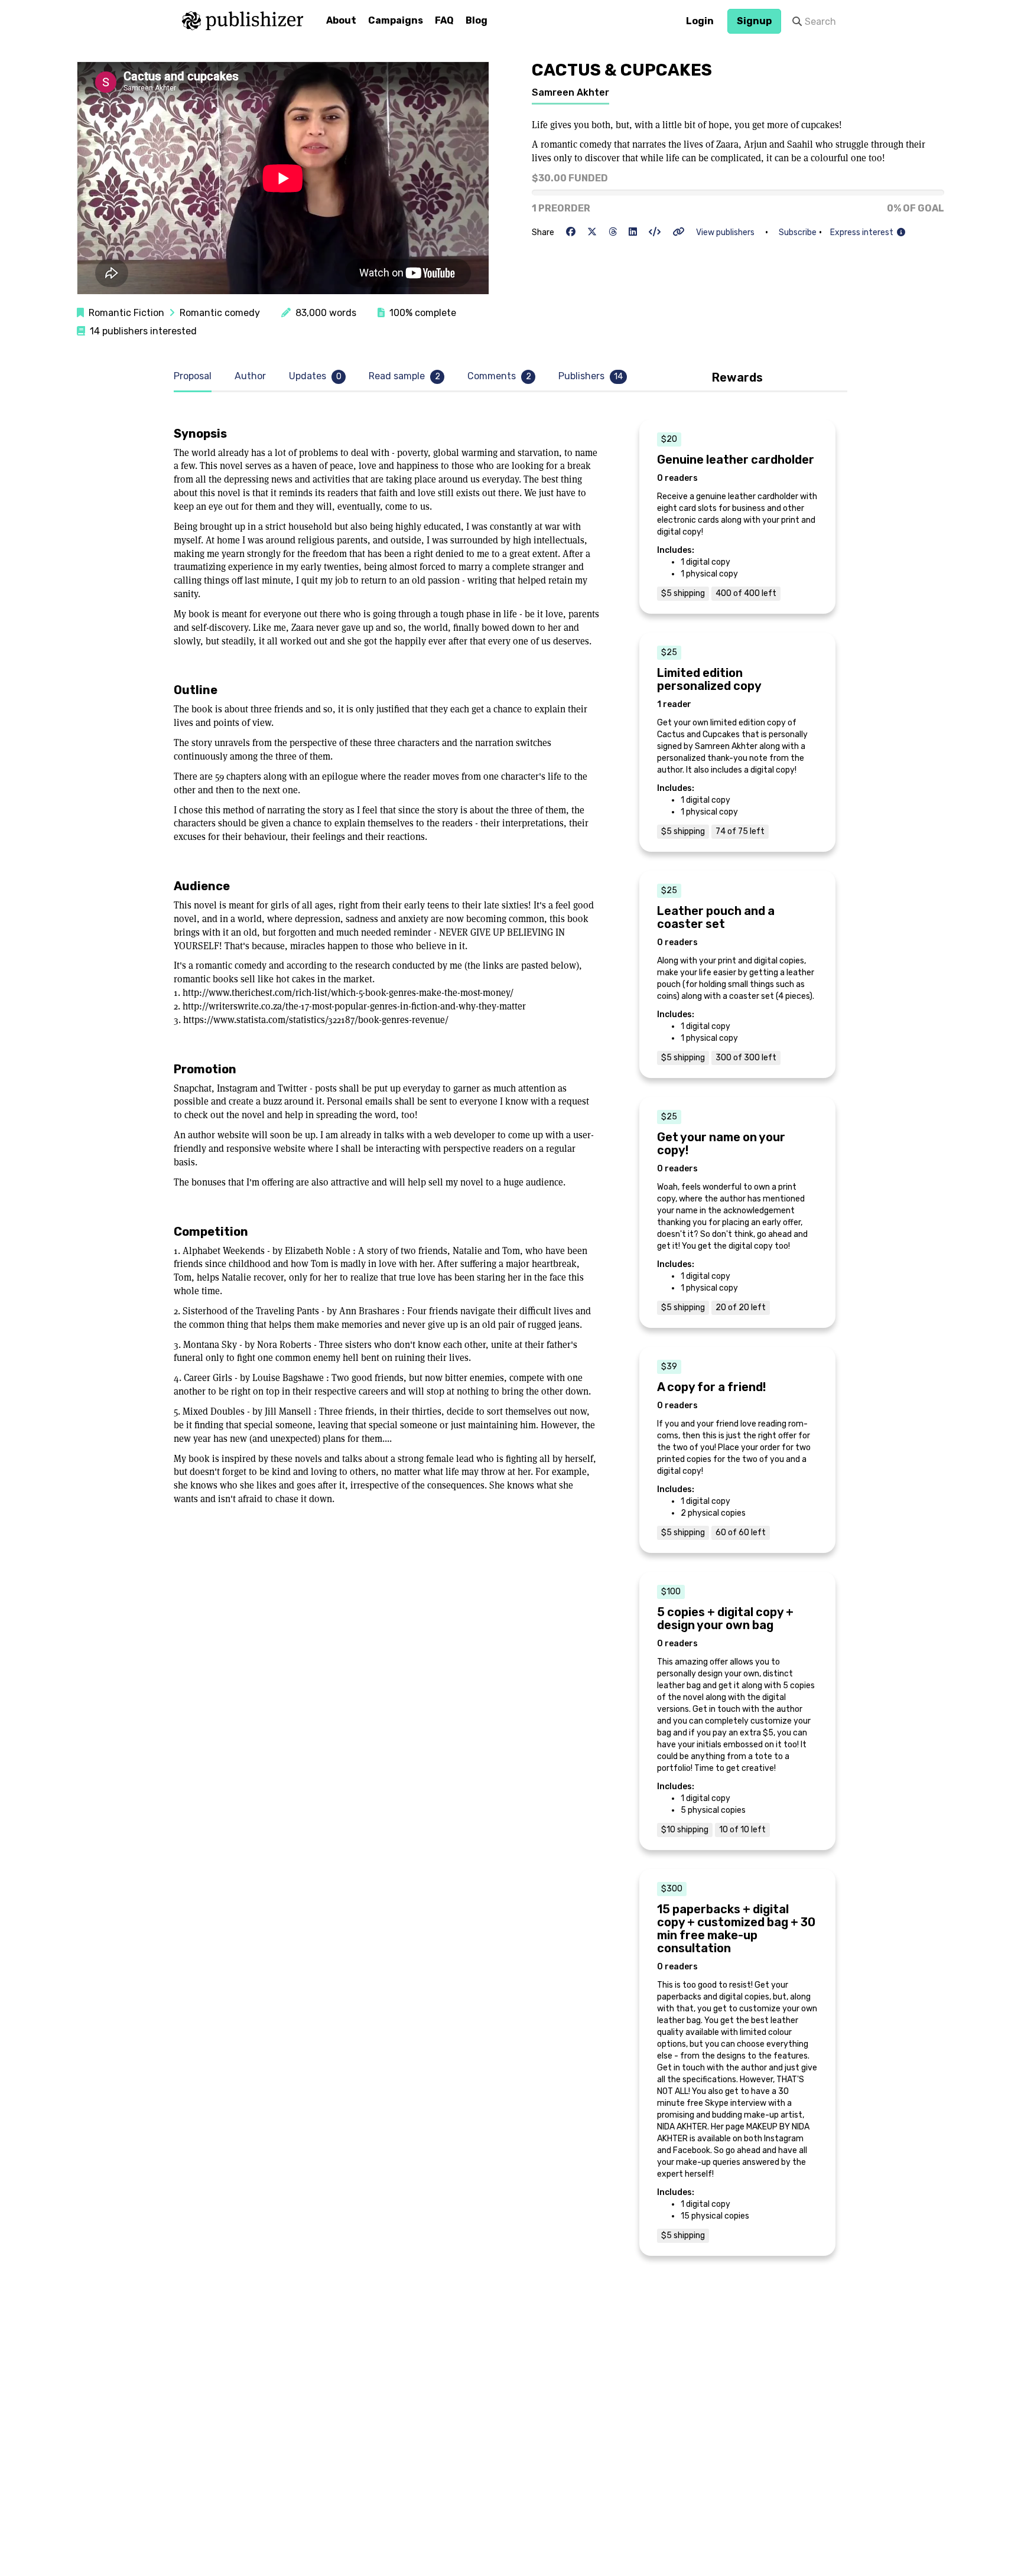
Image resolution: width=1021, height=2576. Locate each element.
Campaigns (396, 20)
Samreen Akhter (570, 92)
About (341, 20)
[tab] (196, 377)
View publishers (725, 232)
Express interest (864, 232)
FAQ (444, 20)
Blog (477, 20)
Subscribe (798, 232)
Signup (754, 21)
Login (700, 21)
